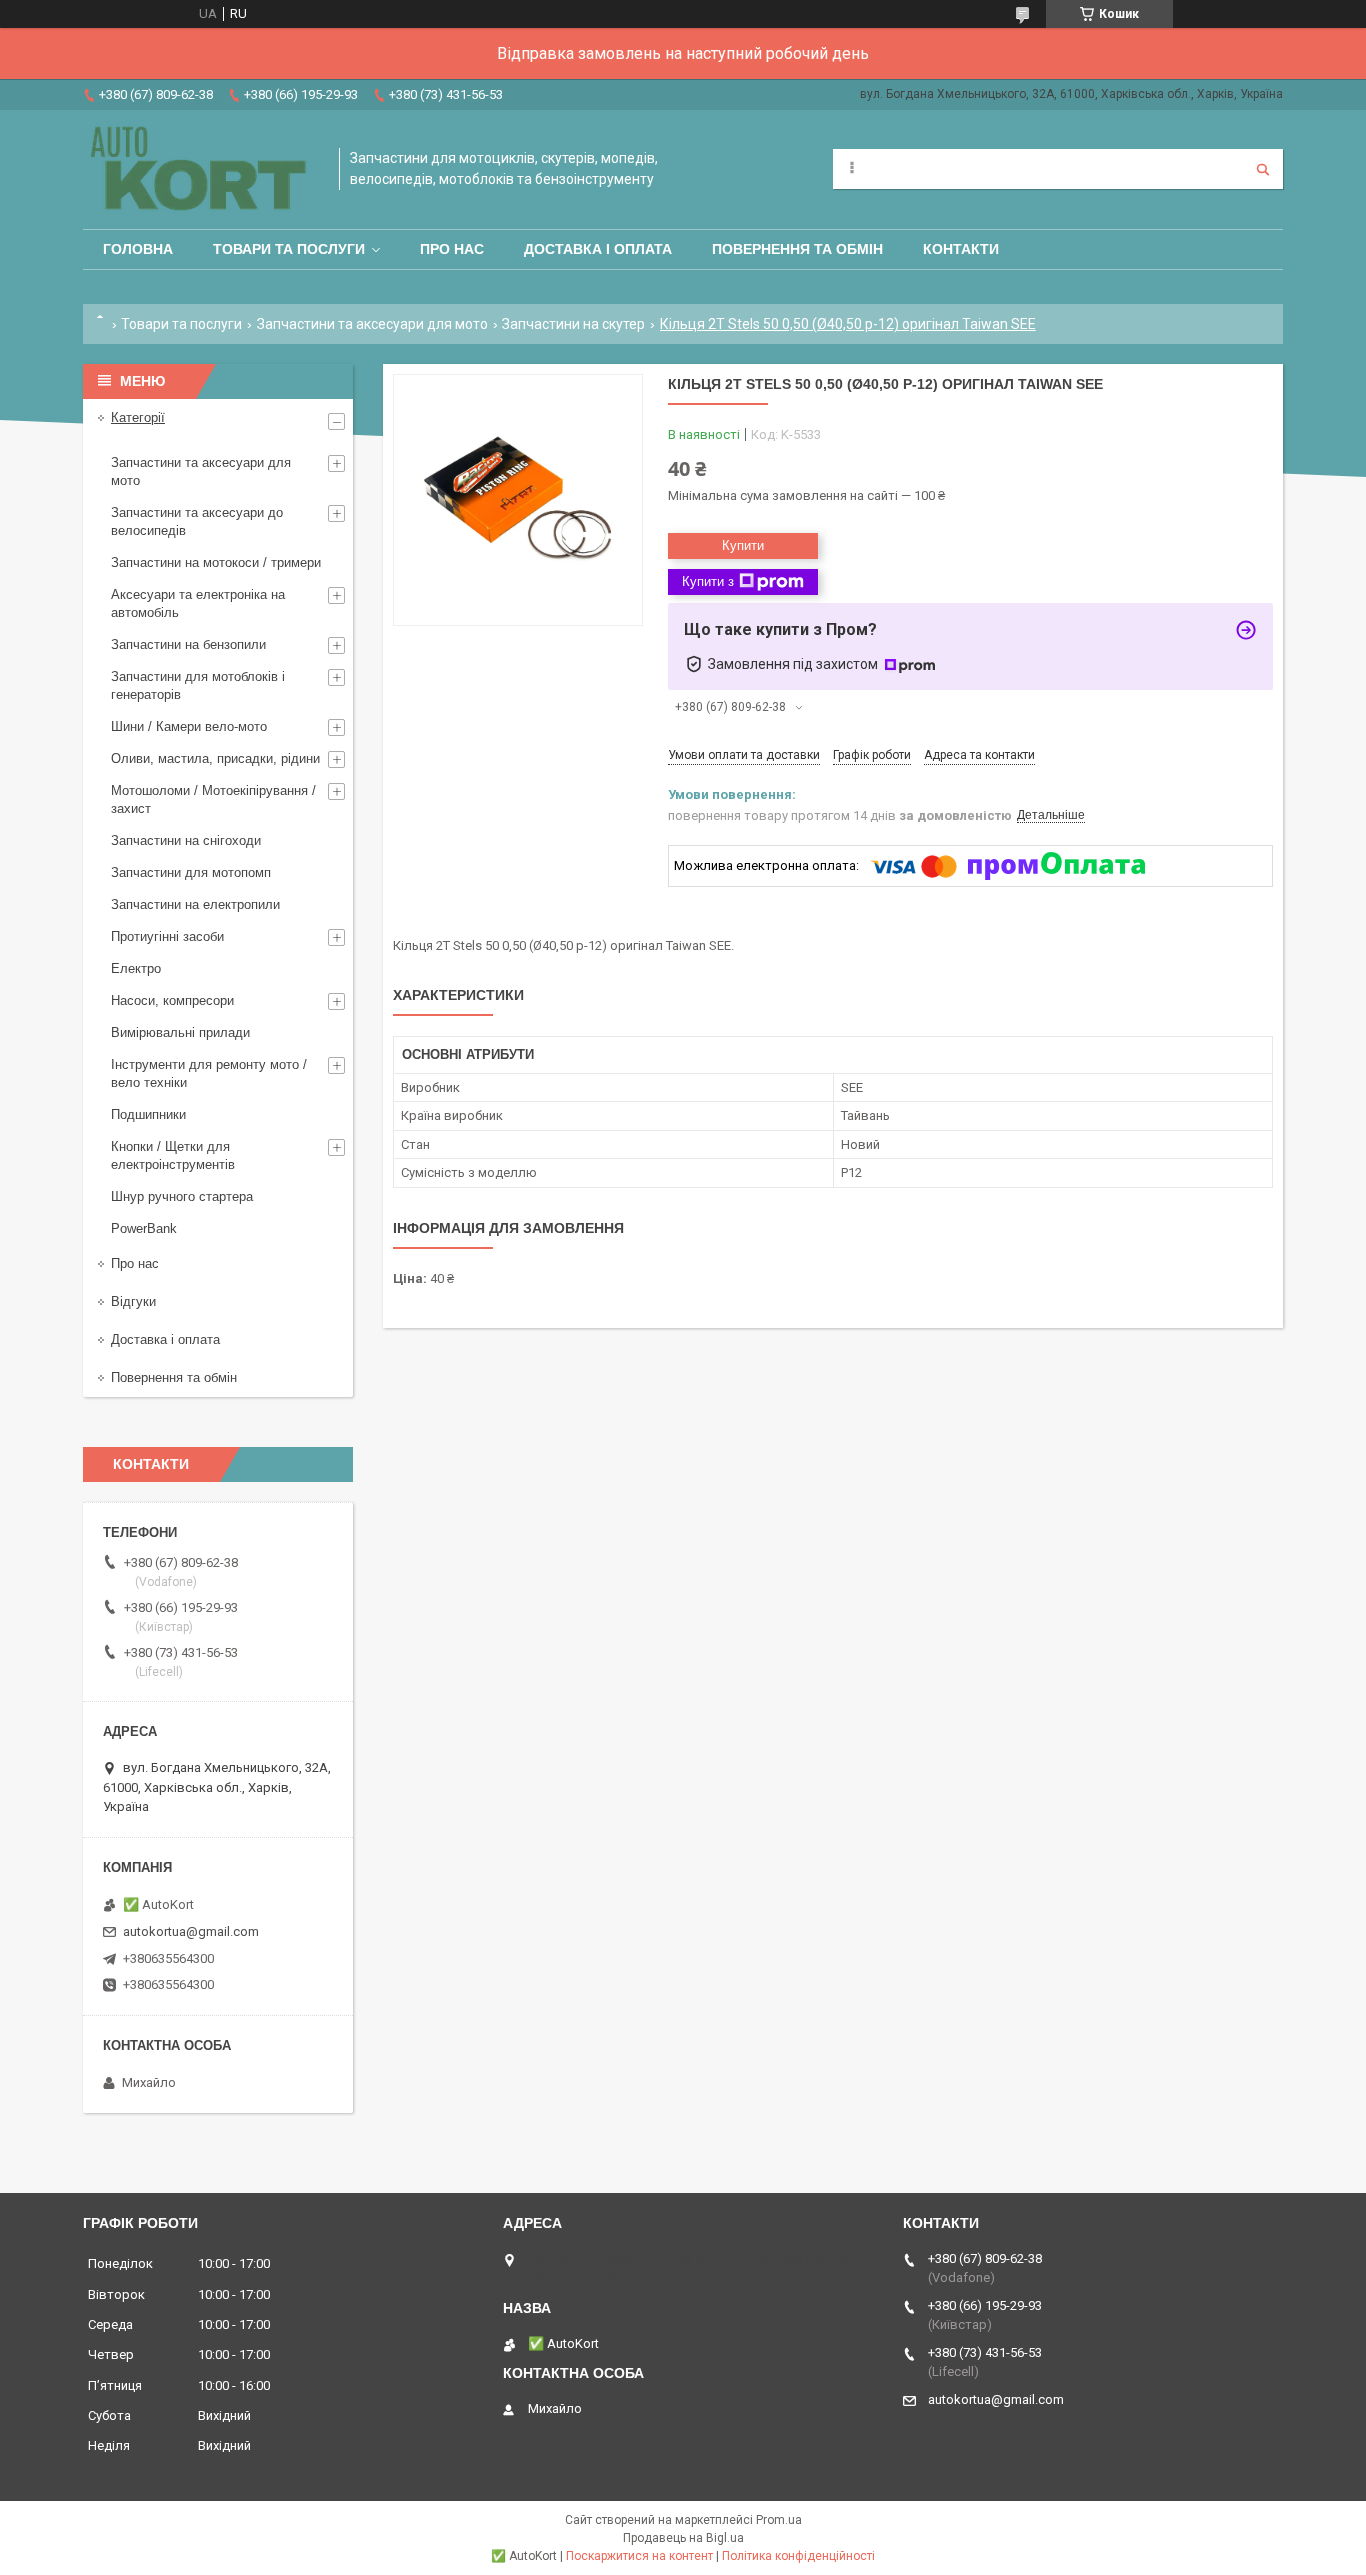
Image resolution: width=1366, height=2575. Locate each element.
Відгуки (133, 1301)
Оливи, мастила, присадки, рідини (215, 758)
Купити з (708, 581)
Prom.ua (779, 2520)
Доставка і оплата (598, 249)
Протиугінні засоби (167, 936)
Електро (136, 968)
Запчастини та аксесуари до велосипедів (197, 521)
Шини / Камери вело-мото (189, 726)
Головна (138, 249)
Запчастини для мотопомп (191, 872)
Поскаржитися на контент (639, 2556)
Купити (743, 545)
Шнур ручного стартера (182, 1196)
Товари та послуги (289, 249)
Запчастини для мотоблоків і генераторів (198, 685)
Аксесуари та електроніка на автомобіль (198, 603)
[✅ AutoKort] (201, 169)
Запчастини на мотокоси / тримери (216, 562)
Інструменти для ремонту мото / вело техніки (209, 1073)
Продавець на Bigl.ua (683, 2538)
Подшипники (148, 1114)
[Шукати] (1263, 169)
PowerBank (144, 1228)
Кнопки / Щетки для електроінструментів (173, 1155)
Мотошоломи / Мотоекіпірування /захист (213, 799)
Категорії (138, 417)
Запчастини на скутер (573, 324)
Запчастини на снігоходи (186, 840)
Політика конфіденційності (798, 2556)
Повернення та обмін (797, 249)
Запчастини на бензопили (188, 644)
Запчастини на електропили (195, 904)
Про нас (452, 249)
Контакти (961, 249)
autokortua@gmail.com (191, 1931)
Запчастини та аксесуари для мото (372, 324)
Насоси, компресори (172, 1000)
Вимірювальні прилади (180, 1032)
